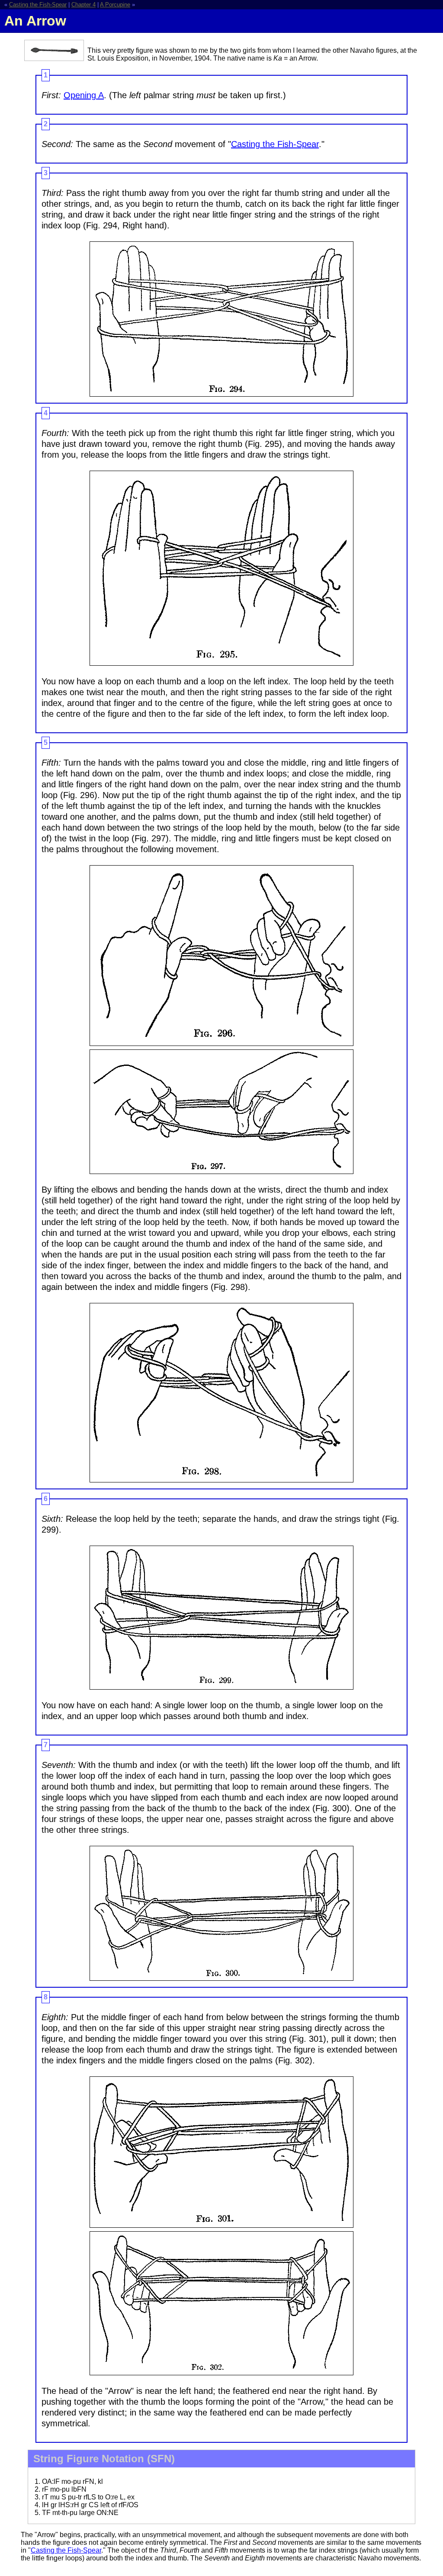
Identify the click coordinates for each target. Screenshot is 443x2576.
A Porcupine (115, 5)
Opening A (84, 95)
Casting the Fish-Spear (38, 5)
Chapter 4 (83, 5)
